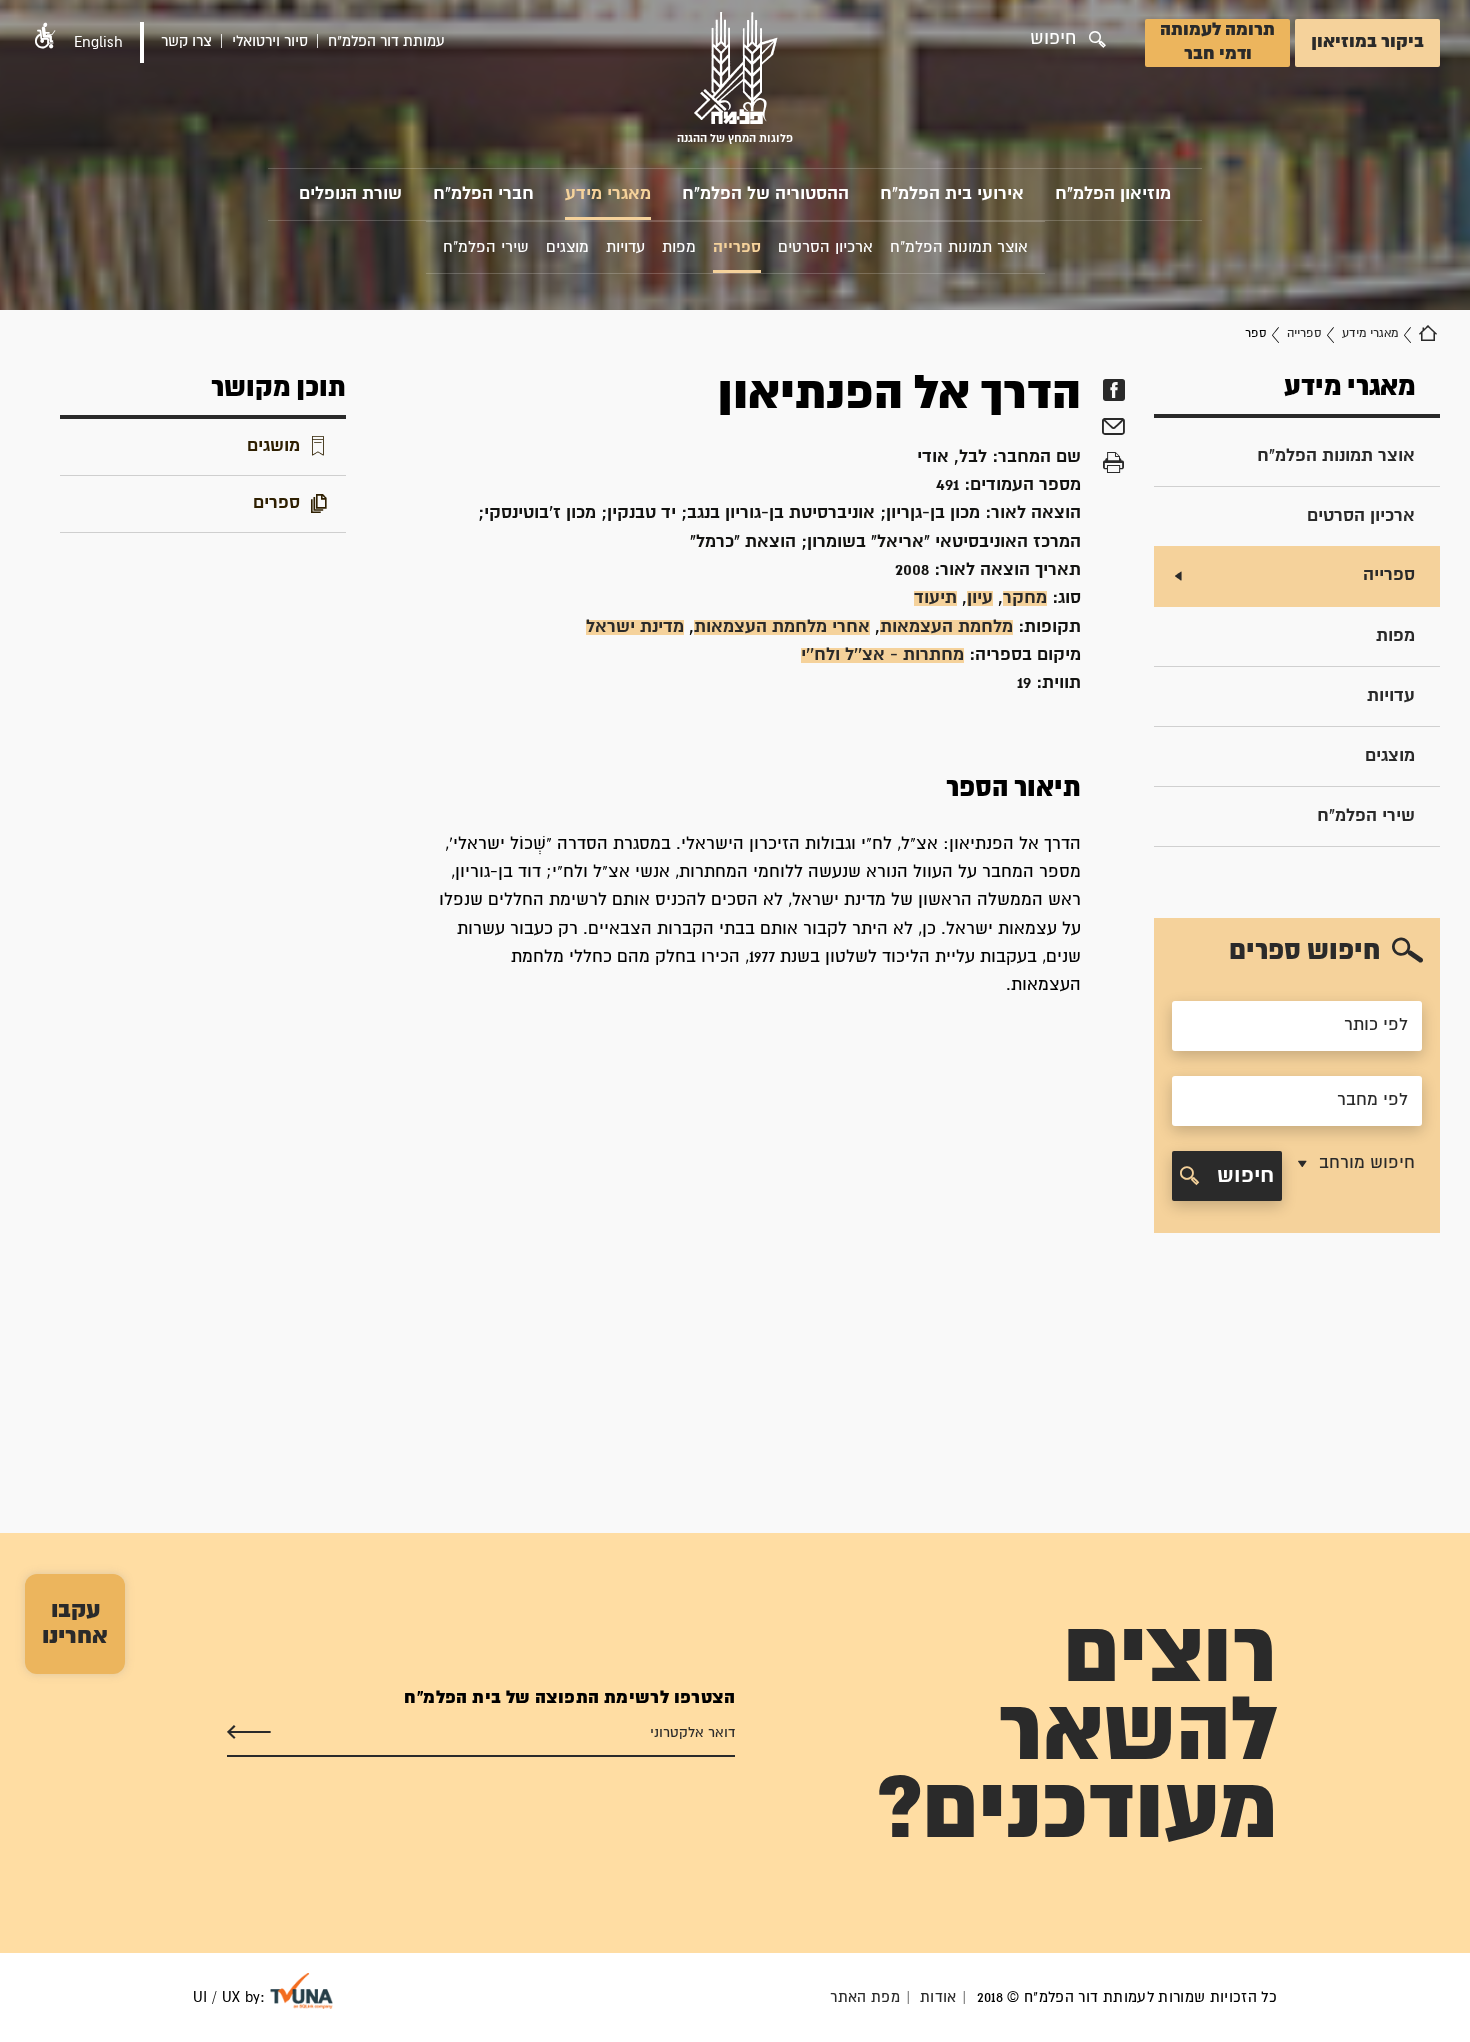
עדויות (1391, 696)
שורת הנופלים (350, 194)
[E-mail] (1113, 429)
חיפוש (1242, 1176)
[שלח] (249, 1733)
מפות (1395, 636)
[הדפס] (1113, 463)
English (98, 42)
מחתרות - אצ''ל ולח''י (882, 655)
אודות (938, 1997)
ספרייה (1304, 333)
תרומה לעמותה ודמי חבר (1217, 42)
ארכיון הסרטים (1361, 516)
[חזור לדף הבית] (1428, 334)
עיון (980, 598)
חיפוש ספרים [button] (1304, 951)
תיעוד (935, 598)
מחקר (1025, 598)
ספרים (276, 503)
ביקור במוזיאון (1367, 42)
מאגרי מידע (608, 194)
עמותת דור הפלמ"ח (386, 41)
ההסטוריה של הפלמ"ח (765, 194)
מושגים (273, 446)
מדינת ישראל (635, 627)
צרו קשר (186, 41)
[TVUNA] (301, 1991)
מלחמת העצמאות (946, 627)
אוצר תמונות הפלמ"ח (1336, 456)
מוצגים (1390, 756)
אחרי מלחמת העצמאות (782, 627)
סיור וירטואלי (270, 41)
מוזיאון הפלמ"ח (1113, 194)
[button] (45, 35)
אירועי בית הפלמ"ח (952, 194)
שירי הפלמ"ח (1366, 816)
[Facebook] (1113, 390)
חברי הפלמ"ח (483, 194)
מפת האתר (865, 1997)
